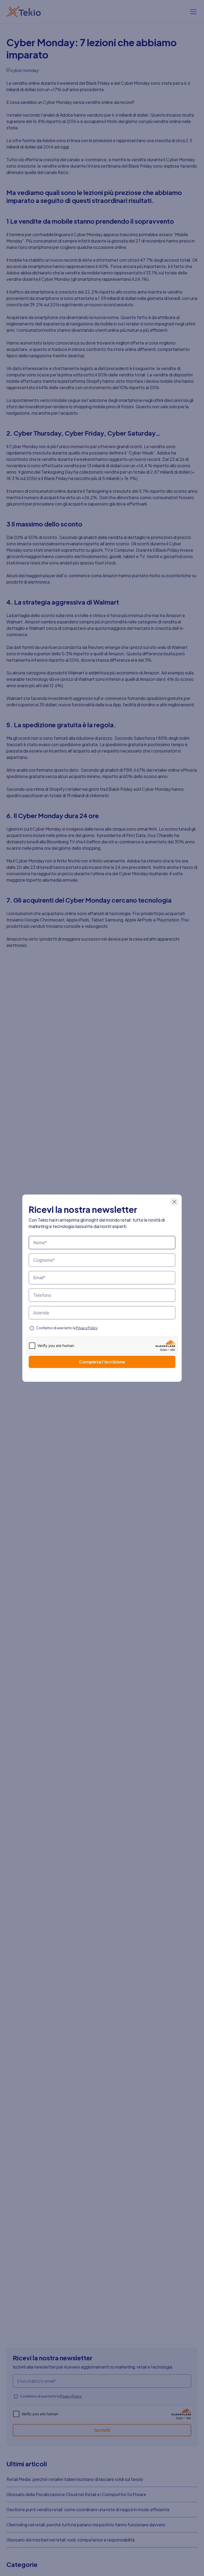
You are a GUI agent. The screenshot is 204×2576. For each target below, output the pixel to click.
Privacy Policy (87, 1328)
